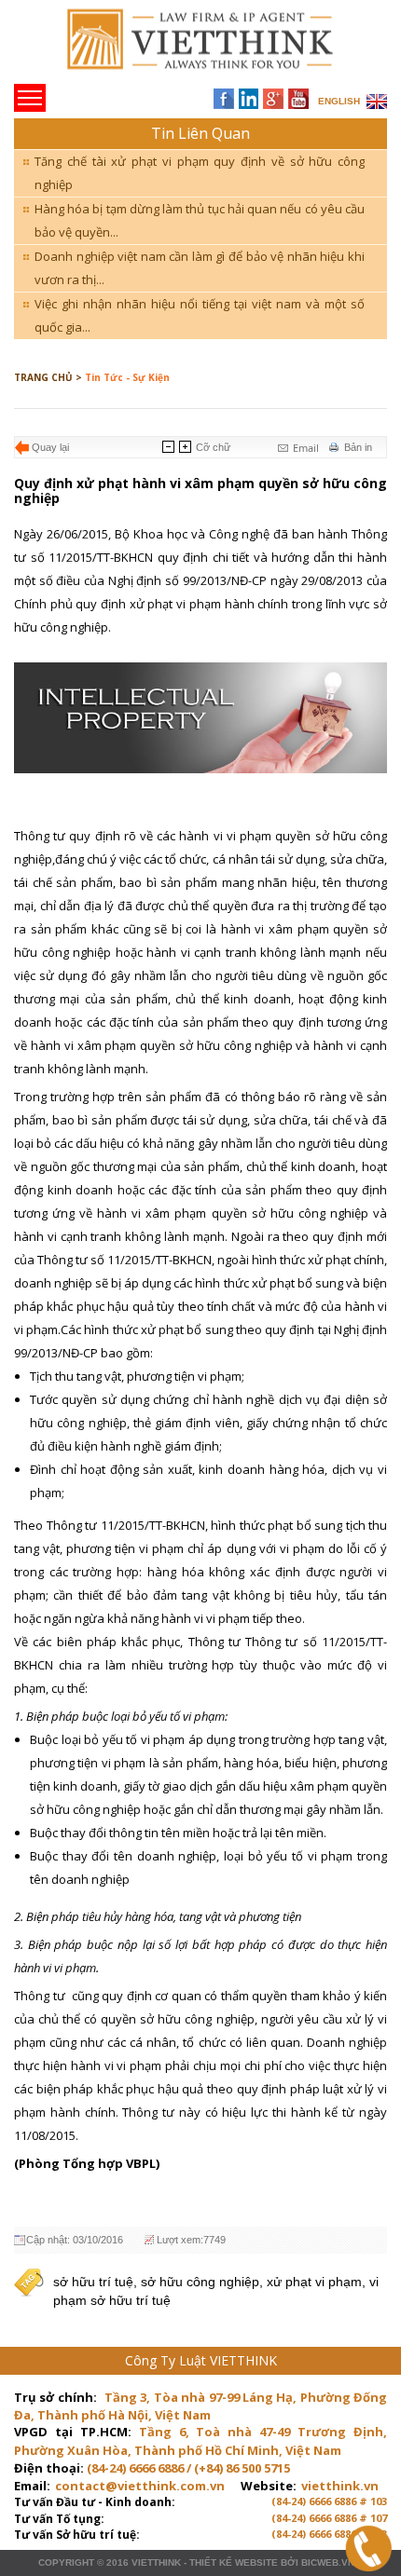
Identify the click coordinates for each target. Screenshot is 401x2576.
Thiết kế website (234, 2562)
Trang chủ (143, 47)
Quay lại (50, 447)
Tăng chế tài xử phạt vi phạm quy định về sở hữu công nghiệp (200, 173)
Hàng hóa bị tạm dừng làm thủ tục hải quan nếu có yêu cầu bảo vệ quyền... (200, 220)
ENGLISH (339, 101)
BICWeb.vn (328, 2562)
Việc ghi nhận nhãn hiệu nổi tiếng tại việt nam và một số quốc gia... (200, 315)
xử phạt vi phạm (314, 2282)
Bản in (358, 447)
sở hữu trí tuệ (93, 2282)
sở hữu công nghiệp (200, 2282)
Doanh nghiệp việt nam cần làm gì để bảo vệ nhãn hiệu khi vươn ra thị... (200, 268)
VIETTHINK (156, 2562)
